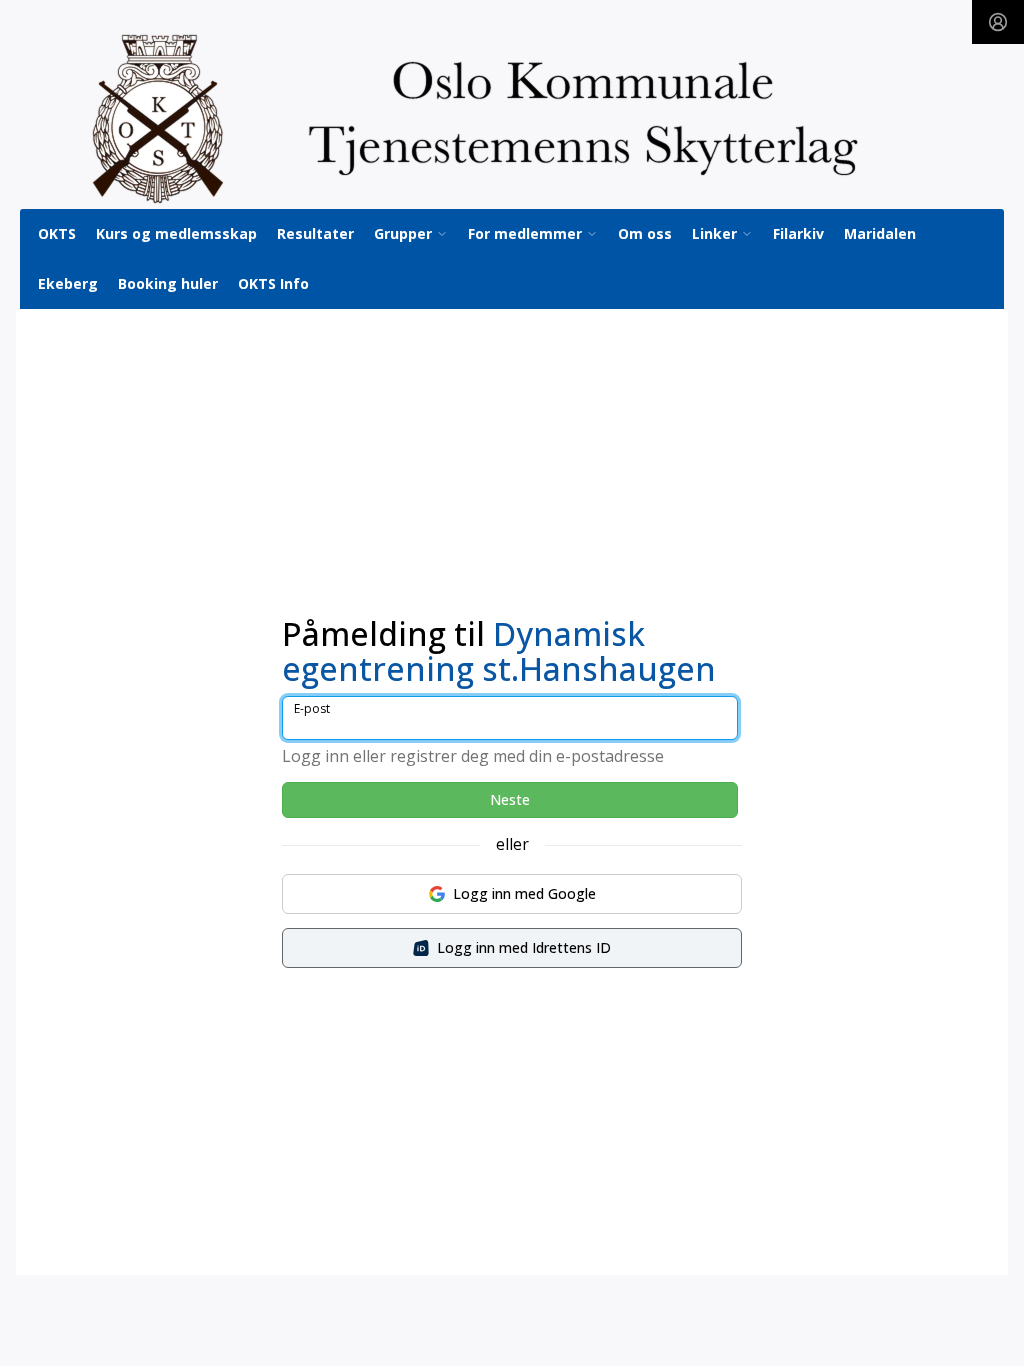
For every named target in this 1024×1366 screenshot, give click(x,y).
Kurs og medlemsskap (176, 233)
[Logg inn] (998, 22)
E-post (312, 708)
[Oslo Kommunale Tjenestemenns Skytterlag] (512, 119)
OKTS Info (273, 283)
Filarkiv (798, 233)
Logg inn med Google (524, 893)
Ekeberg (68, 283)
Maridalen (880, 233)
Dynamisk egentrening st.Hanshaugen (499, 651)
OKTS (57, 233)
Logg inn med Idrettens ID (524, 947)
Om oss (645, 233)
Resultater (315, 233)
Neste (510, 799)
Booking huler (168, 283)
